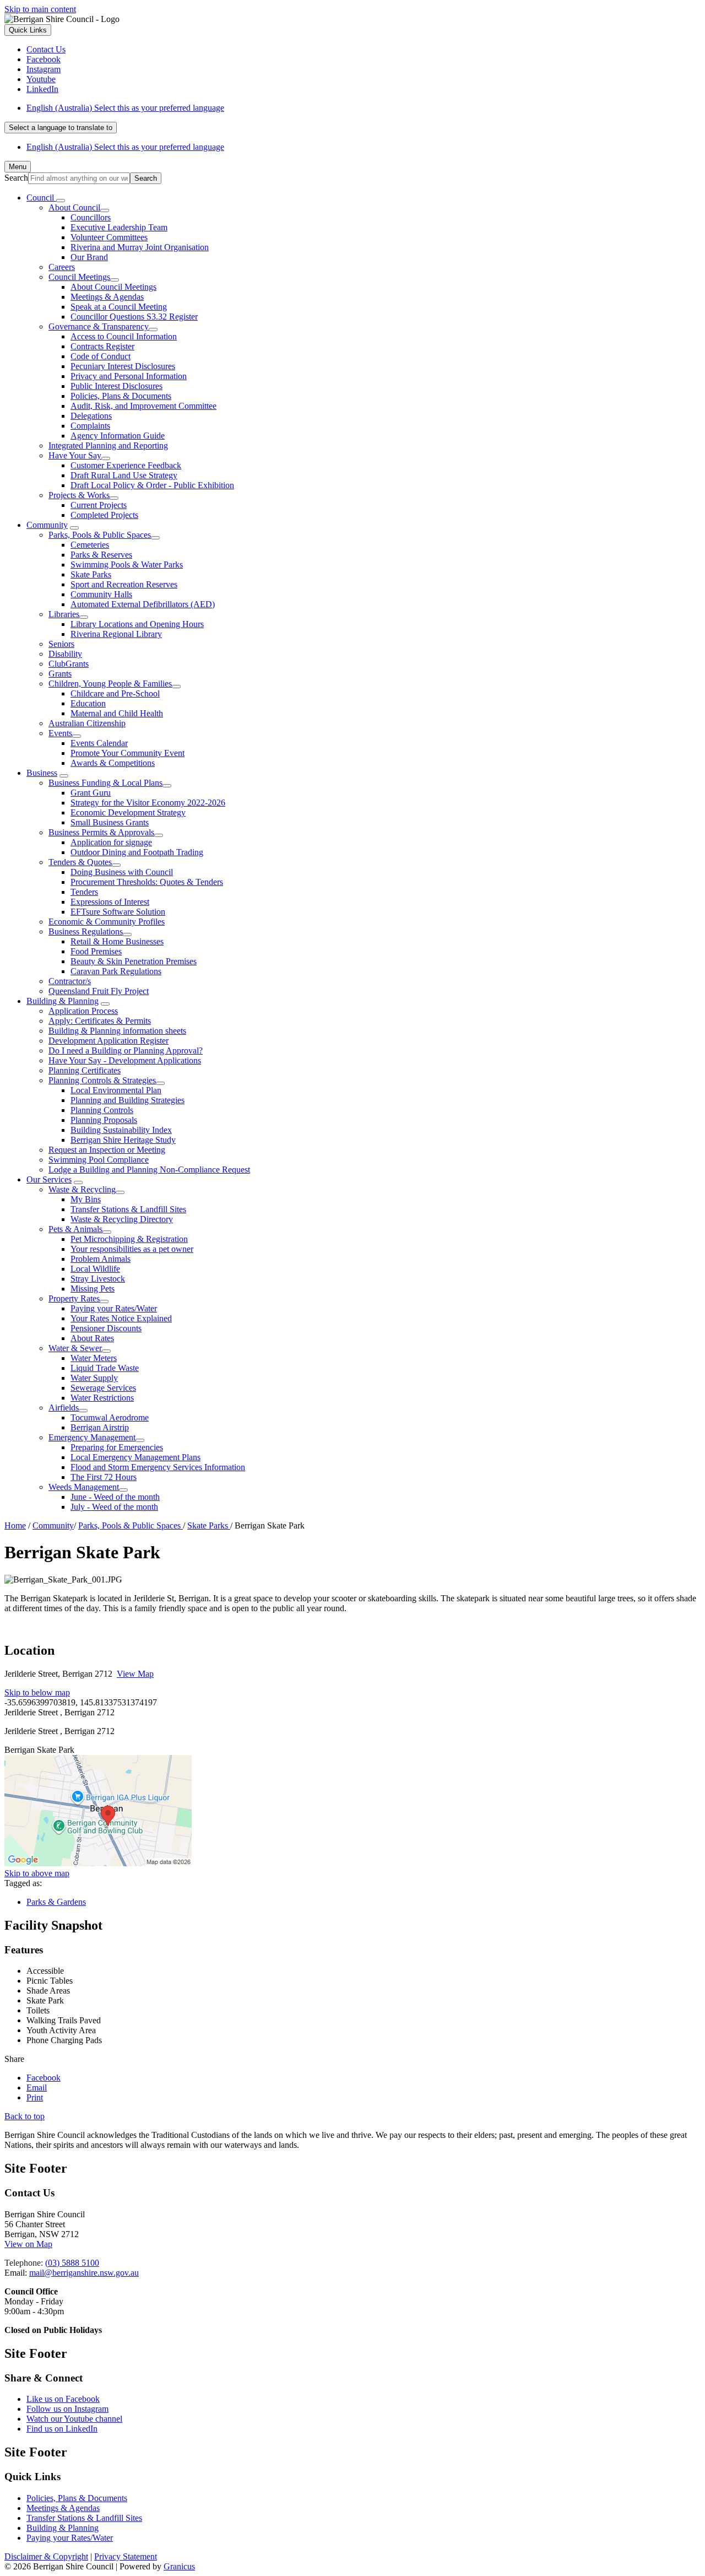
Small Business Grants (110, 822)
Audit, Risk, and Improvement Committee (143, 406)
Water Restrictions (102, 1398)
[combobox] (61, 128)
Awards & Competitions (113, 763)
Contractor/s (70, 981)
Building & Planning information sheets (117, 1031)
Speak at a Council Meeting (119, 307)
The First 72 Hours (104, 1477)
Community (47, 525)
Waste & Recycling (82, 1189)
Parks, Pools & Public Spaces (100, 535)
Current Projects (99, 505)
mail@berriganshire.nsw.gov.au (84, 2273)
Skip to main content (40, 9)
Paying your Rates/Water (114, 1308)
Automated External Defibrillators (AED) (143, 604)
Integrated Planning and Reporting (108, 445)
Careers (62, 267)
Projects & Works (79, 495)
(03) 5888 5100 (72, 2263)
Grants (60, 674)
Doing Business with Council (122, 872)
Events (60, 733)
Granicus (179, 2566)
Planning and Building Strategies (128, 1100)
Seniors (61, 644)
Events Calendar (99, 743)
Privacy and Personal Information (129, 376)
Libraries (64, 614)
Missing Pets (93, 1289)
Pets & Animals (75, 1229)
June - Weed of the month (115, 1497)
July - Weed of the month (114, 1507)
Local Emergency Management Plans (135, 1457)
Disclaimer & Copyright (46, 2556)
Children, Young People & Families (110, 684)
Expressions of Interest (110, 902)
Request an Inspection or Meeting (107, 1150)
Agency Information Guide (118, 436)
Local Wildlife (95, 1269)
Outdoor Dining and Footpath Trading (137, 852)
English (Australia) (125, 108)
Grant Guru (91, 793)
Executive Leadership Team (119, 227)
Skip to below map (37, 1692)
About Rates (92, 1338)
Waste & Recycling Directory (122, 1219)
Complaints (90, 426)
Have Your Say (75, 455)
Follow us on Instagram (67, 2409)
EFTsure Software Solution (118, 912)
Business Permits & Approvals (101, 832)
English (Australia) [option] (125, 147)
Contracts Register (102, 346)
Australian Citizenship (87, 723)
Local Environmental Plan (116, 1090)
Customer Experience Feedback (126, 465)
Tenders (84, 892)
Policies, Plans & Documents (121, 396)
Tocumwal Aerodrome (110, 1417)
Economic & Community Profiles (107, 922)
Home (15, 1525)
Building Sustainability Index (121, 1130)
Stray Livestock (98, 1279)
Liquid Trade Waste (105, 1368)
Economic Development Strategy (128, 812)
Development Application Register (109, 1041)
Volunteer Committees (109, 237)
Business (42, 773)
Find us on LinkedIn (62, 2429)
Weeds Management (84, 1487)
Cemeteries (90, 545)
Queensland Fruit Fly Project (99, 991)
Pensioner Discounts (106, 1328)
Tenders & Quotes (80, 862)
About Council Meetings (113, 287)
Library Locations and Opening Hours (137, 624)
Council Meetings (79, 277)
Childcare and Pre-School (115, 693)
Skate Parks (91, 574)
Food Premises (96, 951)
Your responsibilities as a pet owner (132, 1249)
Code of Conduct (101, 356)
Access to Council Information (124, 336)
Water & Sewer (75, 1348)
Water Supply (94, 1378)
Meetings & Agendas (107, 297)
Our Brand (89, 257)
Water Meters (94, 1358)
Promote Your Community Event (128, 753)
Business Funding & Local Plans (105, 783)
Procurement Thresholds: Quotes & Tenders (147, 882)
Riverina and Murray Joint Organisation (140, 247)
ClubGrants (69, 664)
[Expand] (61, 201)
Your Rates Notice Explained (121, 1318)
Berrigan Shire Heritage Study (123, 1140)
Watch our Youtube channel (74, 2419)
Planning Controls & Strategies (102, 1080)
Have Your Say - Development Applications (125, 1060)
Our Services (49, 1179)
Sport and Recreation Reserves (124, 584)
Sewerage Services (103, 1388)
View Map (135, 1674)
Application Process (83, 1011)
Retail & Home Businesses (117, 941)
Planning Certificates (85, 1070)
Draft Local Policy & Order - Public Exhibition (152, 485)
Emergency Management (92, 1437)
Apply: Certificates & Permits (100, 1021)
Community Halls (101, 594)
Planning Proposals (104, 1120)
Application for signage (111, 842)
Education (88, 703)
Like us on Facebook (63, 2399)
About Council (74, 207)
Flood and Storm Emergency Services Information (158, 1467)
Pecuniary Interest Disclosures (123, 366)
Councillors (91, 217)
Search (16, 178)
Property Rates (74, 1298)
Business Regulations (86, 931)
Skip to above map (37, 1873)
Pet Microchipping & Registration (129, 1239)
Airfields (64, 1408)
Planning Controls (102, 1110)
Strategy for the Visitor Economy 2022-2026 (148, 803)
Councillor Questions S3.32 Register (134, 317)
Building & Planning (63, 1001)
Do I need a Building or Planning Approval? (126, 1051)
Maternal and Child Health (117, 713)
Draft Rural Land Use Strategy (124, 475)
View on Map (28, 2244)
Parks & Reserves (101, 555)
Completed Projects (104, 515)
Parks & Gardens (56, 1902)
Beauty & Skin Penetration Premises (134, 961)
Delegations (91, 416)
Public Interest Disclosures (116, 386)
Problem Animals (101, 1259)
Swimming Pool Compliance (99, 1160)
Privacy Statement (126, 2556)
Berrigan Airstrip (100, 1427)
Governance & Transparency (99, 326)
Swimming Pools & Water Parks (127, 565)
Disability (65, 654)
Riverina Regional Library (116, 634)
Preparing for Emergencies (117, 1447)
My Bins (86, 1199)
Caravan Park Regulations (116, 971)
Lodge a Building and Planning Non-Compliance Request (149, 1170)
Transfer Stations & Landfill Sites (128, 1209)
